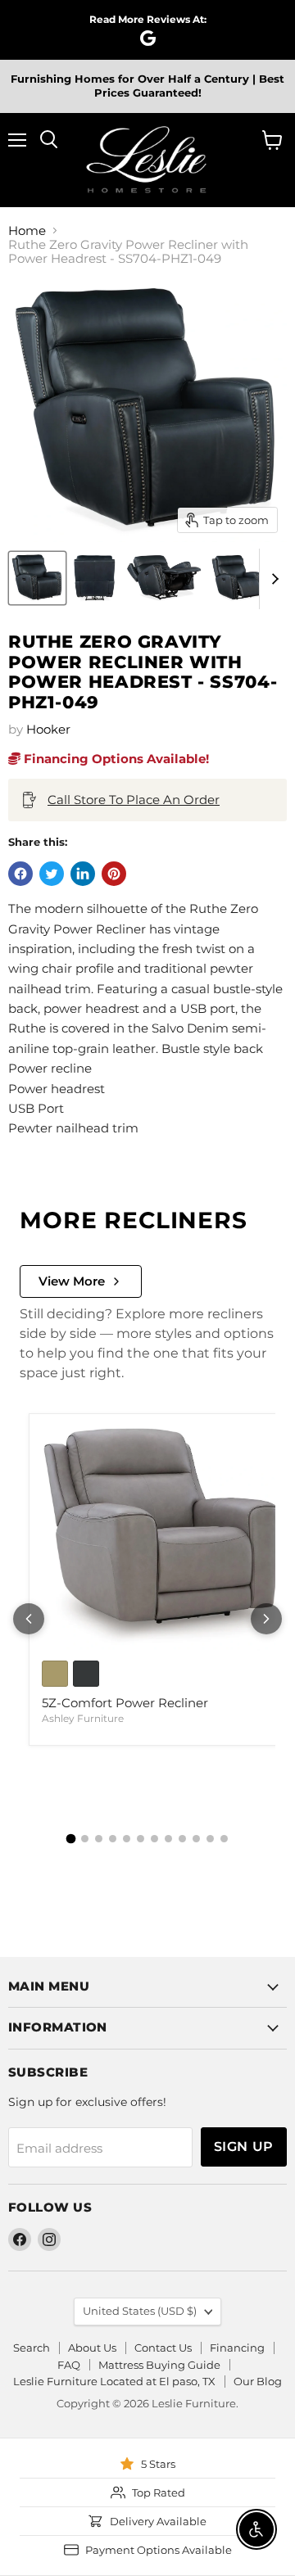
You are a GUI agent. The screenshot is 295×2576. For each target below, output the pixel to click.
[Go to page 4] (113, 1839)
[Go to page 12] (224, 1839)
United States (140, 2311)
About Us (92, 2348)
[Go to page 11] (210, 1839)
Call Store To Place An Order (134, 800)
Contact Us (163, 2348)
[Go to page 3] (99, 1839)
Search (32, 2348)
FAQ (69, 2365)
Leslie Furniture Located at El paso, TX (114, 2381)
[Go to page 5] (127, 1839)
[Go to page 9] (182, 1839)
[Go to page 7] (154, 1839)
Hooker (48, 729)
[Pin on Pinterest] (114, 874)
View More (72, 1281)
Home (27, 230)
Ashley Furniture (83, 1718)
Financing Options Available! (115, 759)
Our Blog (258, 2381)
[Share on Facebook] (20, 874)
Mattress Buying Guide (159, 2365)
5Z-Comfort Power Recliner (125, 1703)
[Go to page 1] (71, 1839)
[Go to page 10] (196, 1839)
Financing (237, 2348)
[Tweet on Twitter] (52, 874)
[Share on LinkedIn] (83, 874)
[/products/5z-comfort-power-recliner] (163, 1537)
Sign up (244, 2147)
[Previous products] (29, 1619)
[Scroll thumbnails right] (272, 579)
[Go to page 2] (85, 1839)
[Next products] (266, 1619)
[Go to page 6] (141, 1839)
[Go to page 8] (168, 1839)
